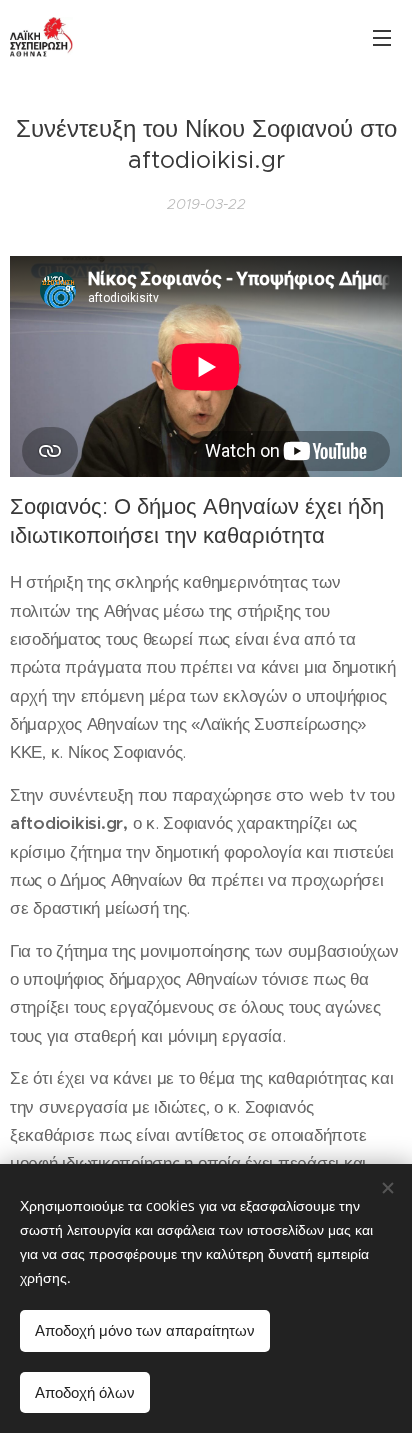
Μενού (382, 37)
